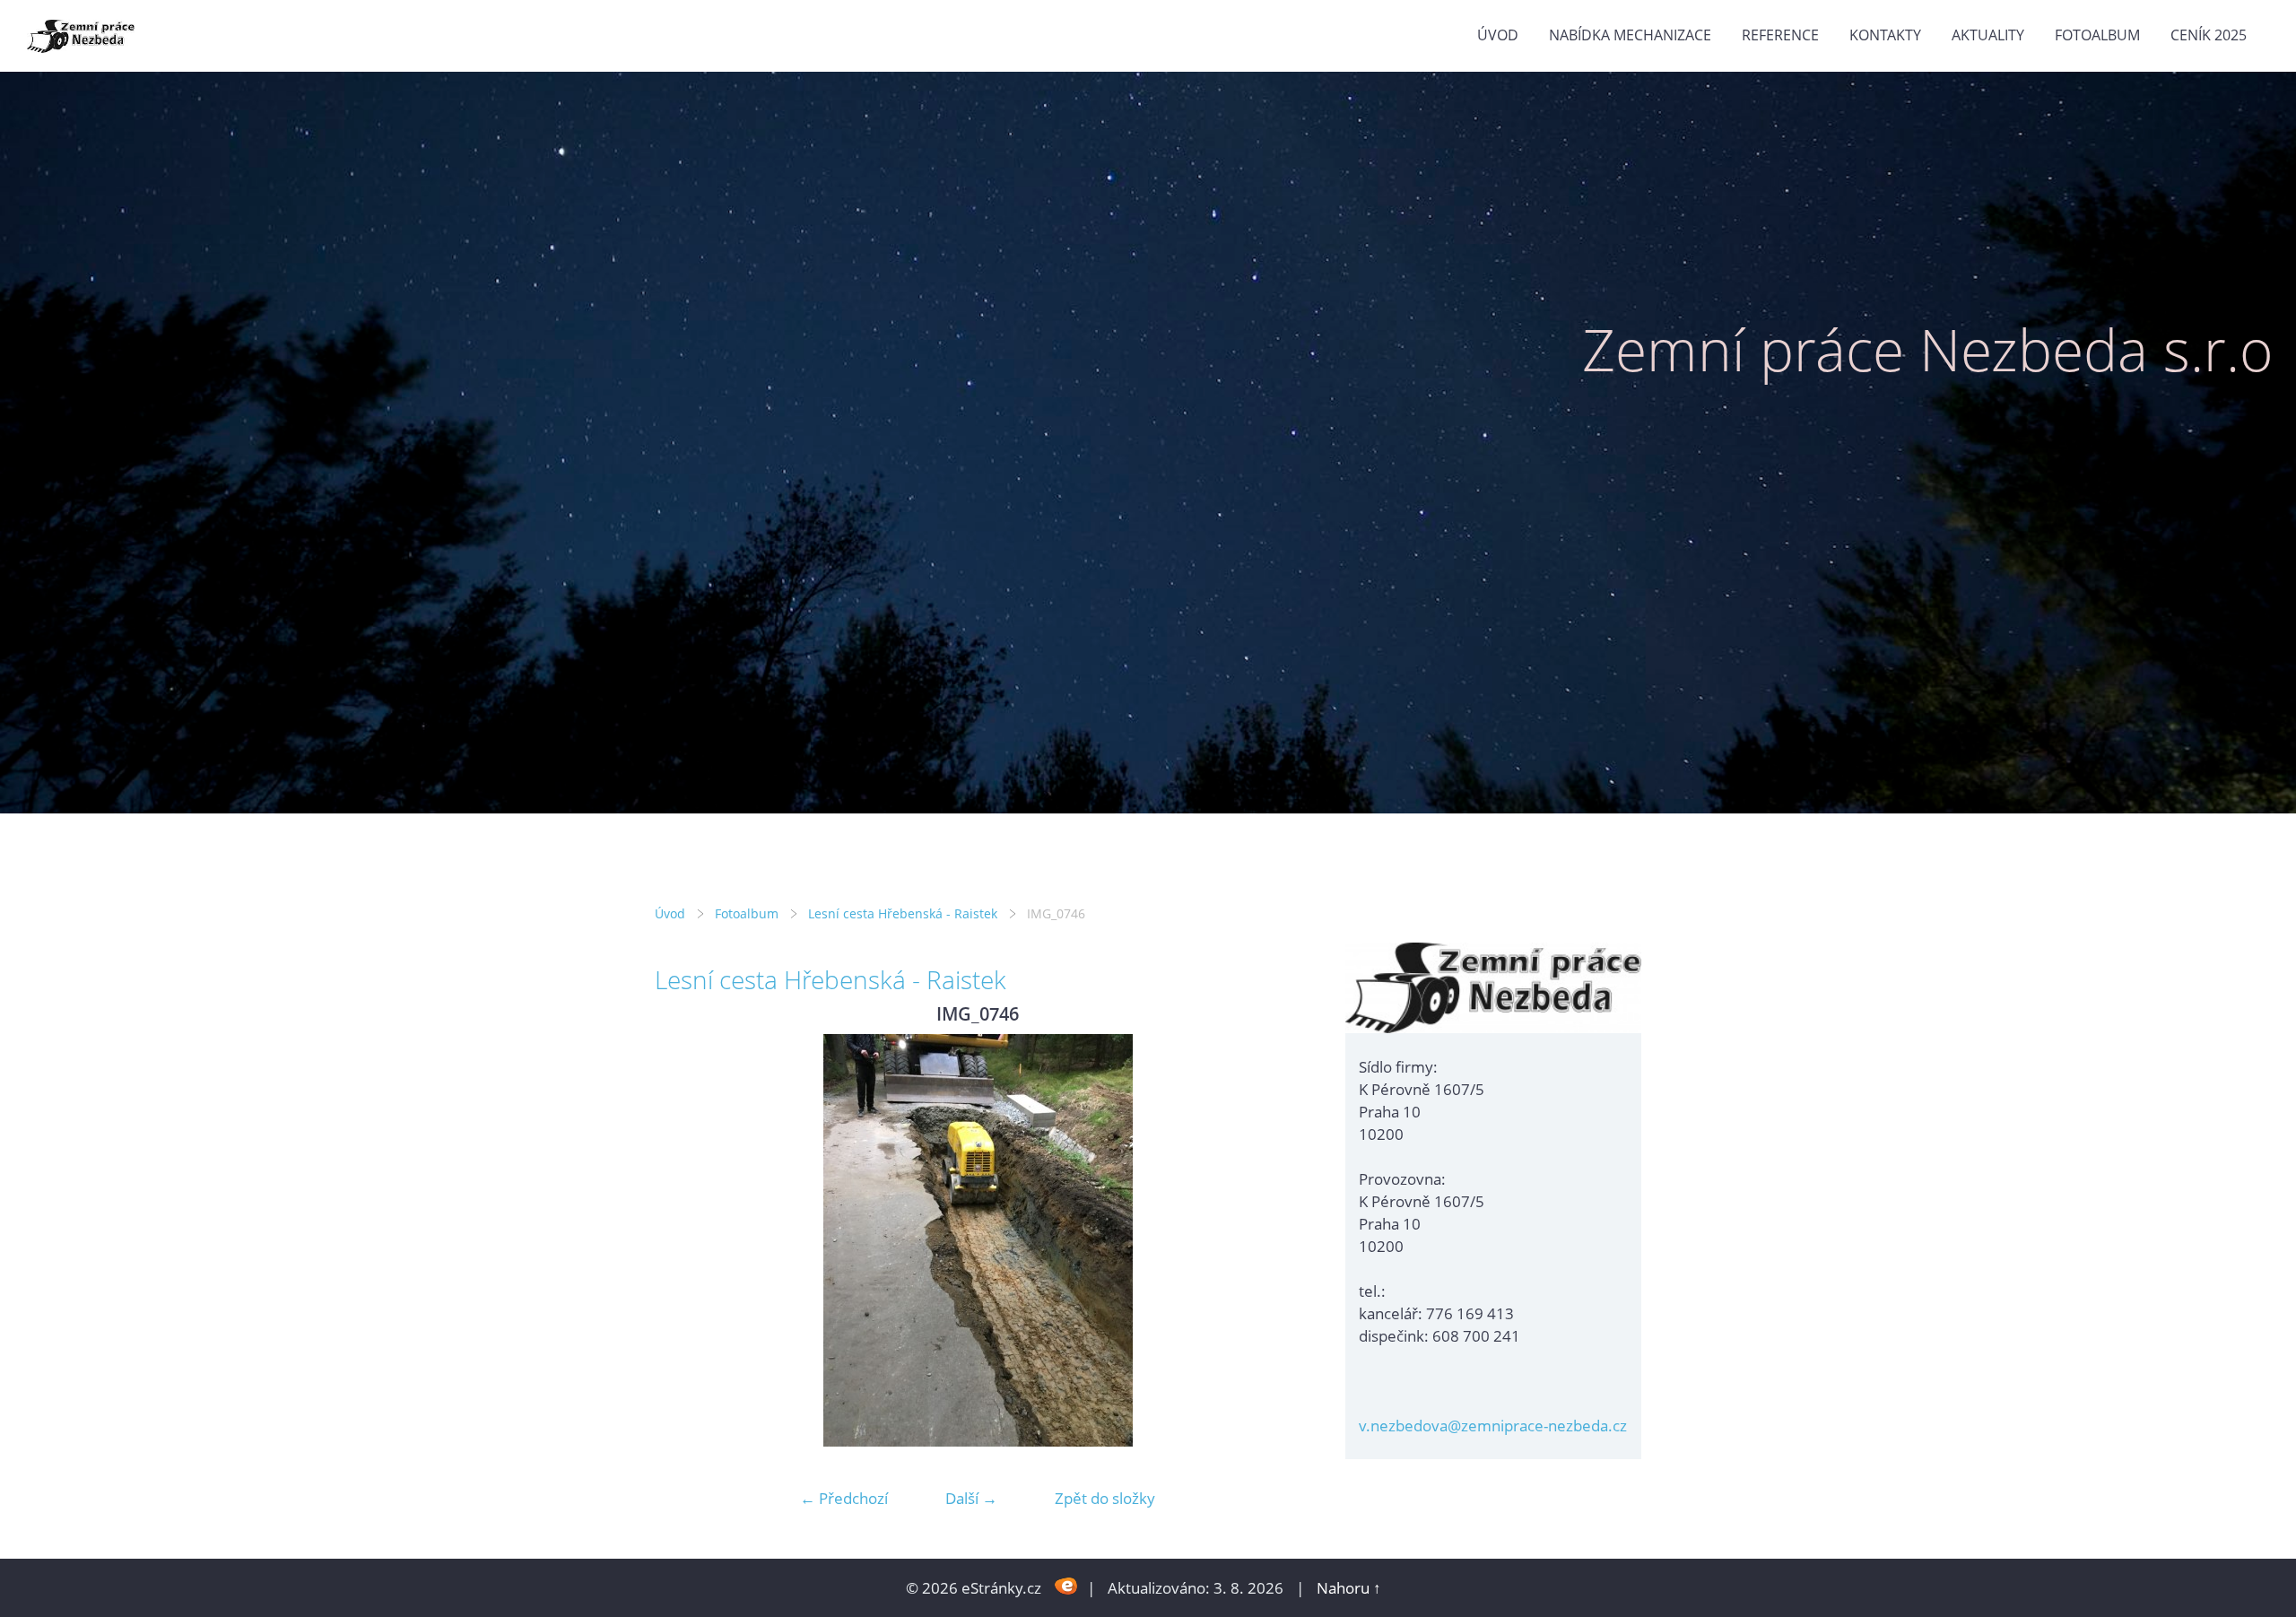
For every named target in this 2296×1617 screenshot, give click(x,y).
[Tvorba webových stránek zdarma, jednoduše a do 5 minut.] (1066, 1586)
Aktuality (1988, 35)
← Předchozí (844, 1498)
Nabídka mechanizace (1630, 35)
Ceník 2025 (2209, 35)
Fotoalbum (2097, 35)
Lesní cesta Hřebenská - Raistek (903, 913)
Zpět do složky (1105, 1498)
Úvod (1498, 35)
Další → (971, 1498)
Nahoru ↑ (1349, 1588)
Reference (1780, 35)
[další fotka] (1271, 1240)
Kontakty (1885, 35)
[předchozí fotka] (684, 1240)
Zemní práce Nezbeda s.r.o (1928, 349)
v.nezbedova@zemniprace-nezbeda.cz (1493, 1426)
